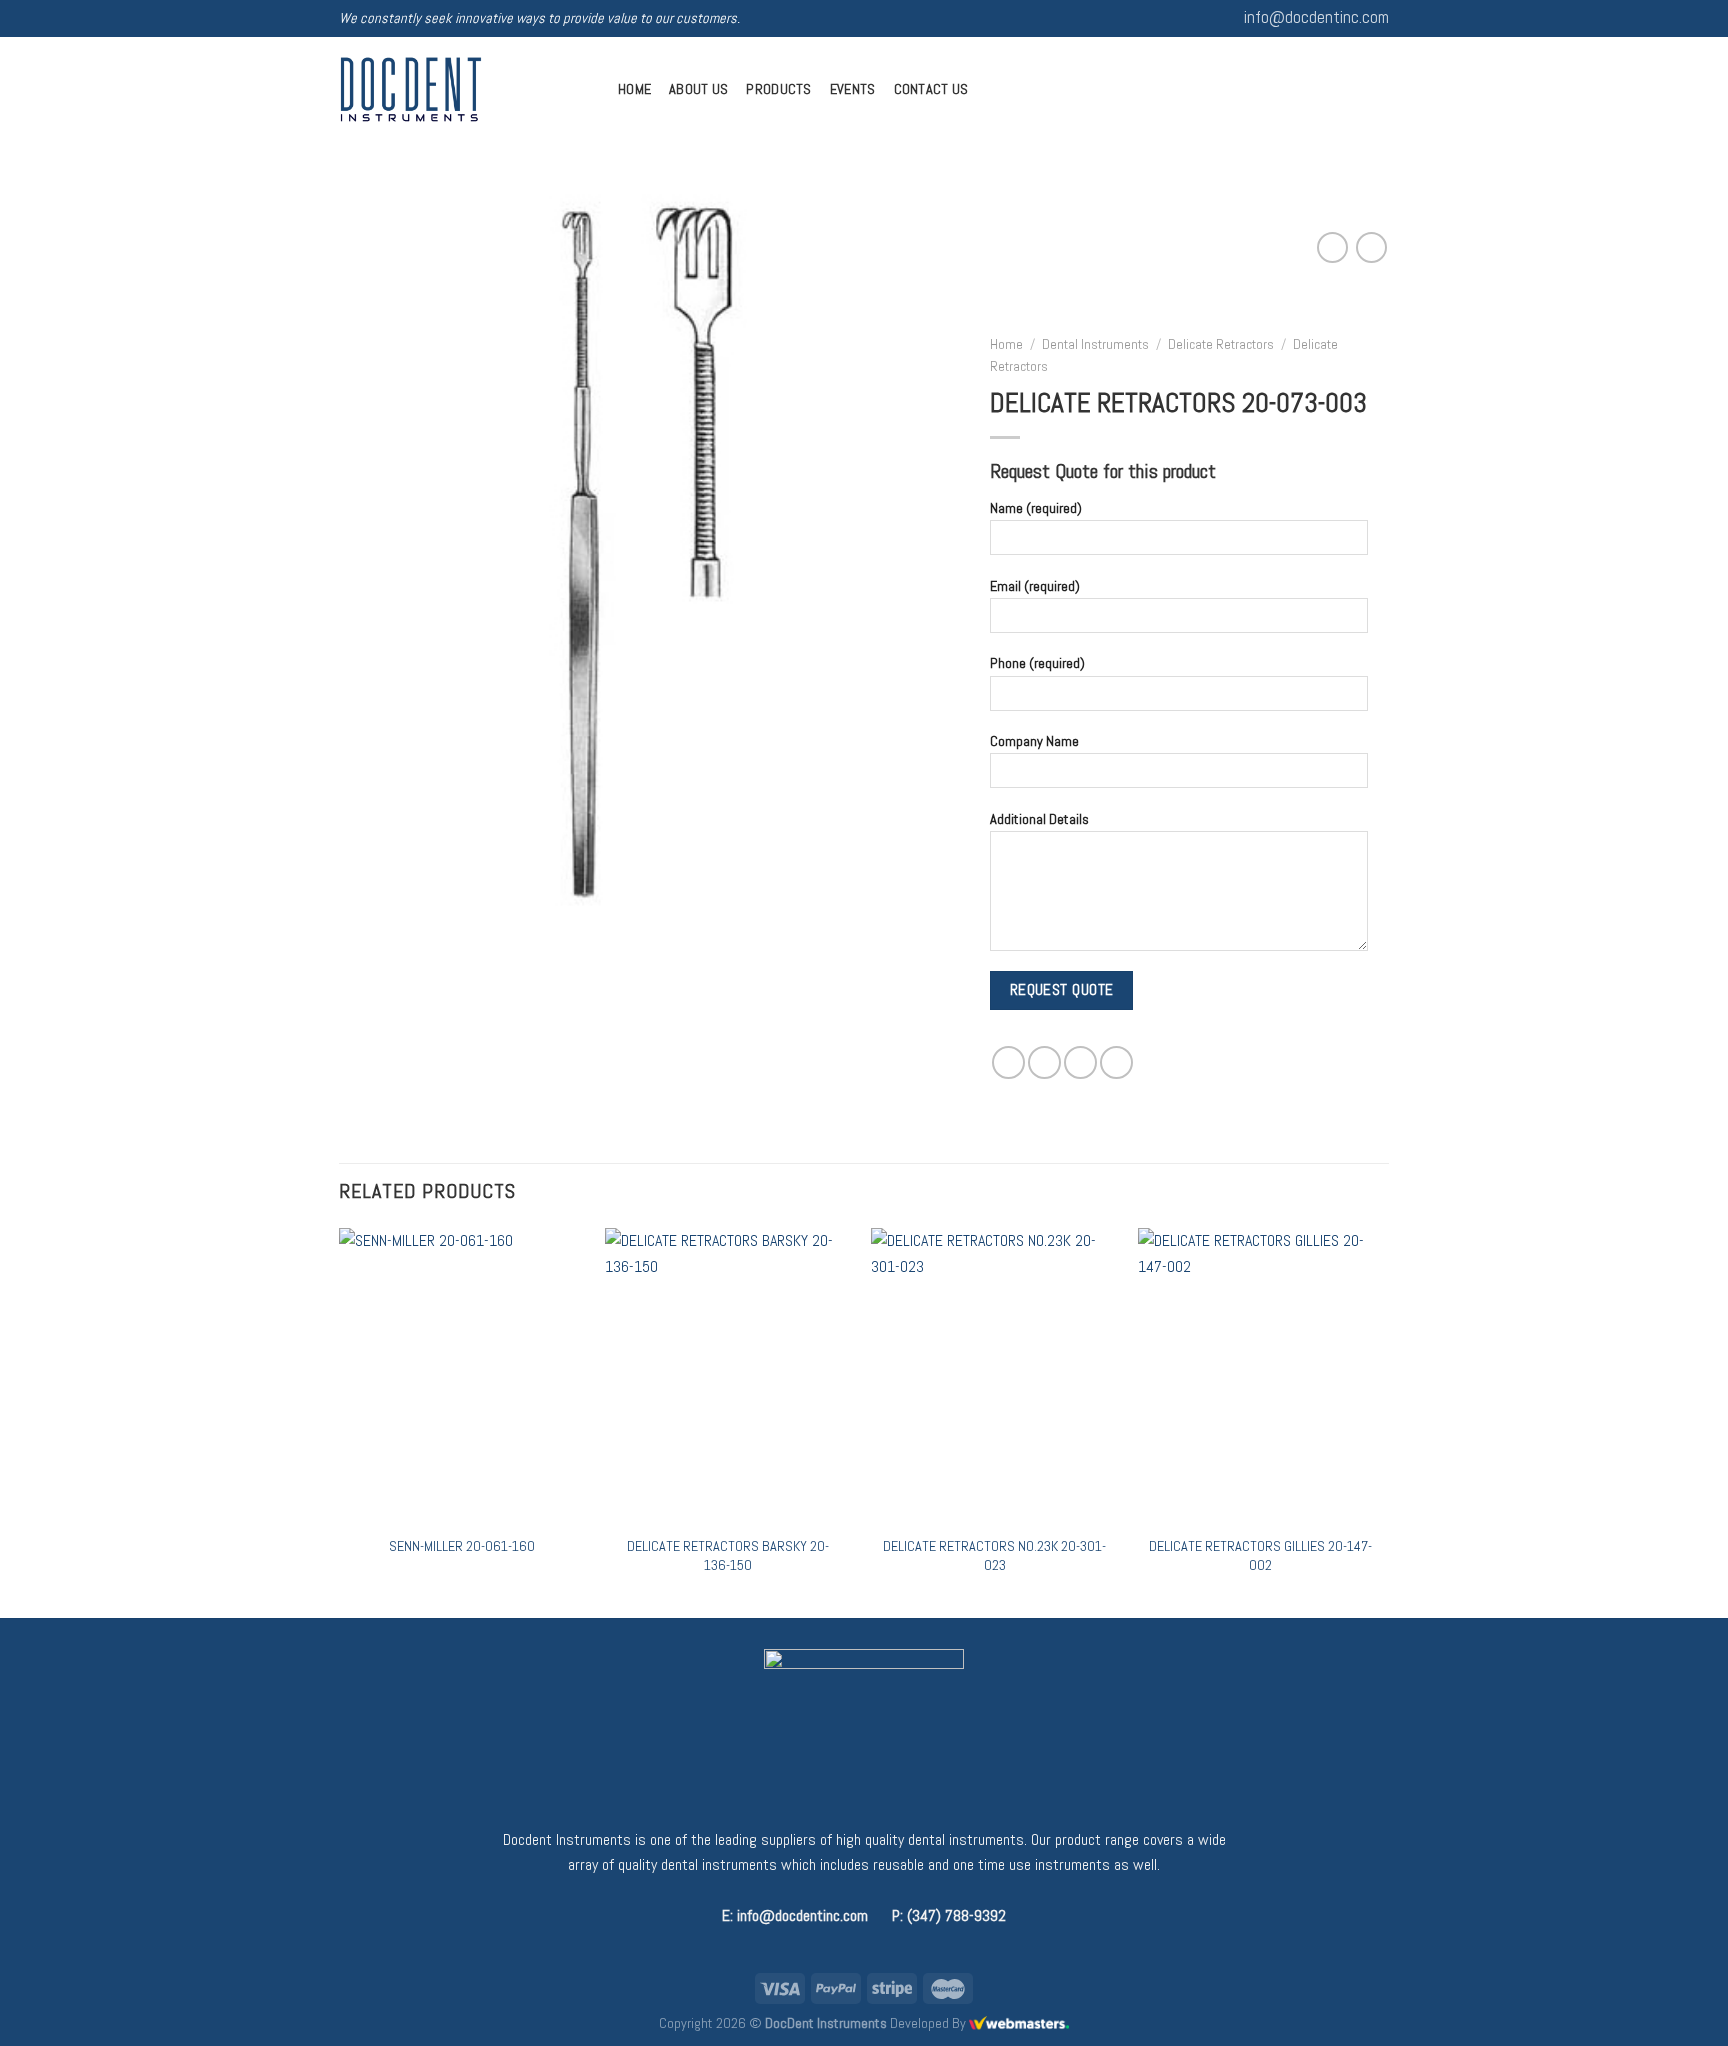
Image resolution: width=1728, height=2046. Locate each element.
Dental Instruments (1095, 344)
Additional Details (1039, 819)
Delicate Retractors (1221, 344)
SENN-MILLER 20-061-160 (462, 1546)
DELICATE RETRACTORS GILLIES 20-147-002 (1260, 1555)
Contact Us (931, 89)
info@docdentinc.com (1316, 17)
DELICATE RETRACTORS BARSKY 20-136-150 (728, 1555)
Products (778, 89)
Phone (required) (1037, 663)
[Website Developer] (1019, 2023)
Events (853, 89)
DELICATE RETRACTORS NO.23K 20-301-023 (994, 1555)
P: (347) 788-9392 (949, 1915)
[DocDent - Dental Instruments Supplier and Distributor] (463, 89)
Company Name (1034, 741)
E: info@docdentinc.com (795, 1915)
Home (634, 89)
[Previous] (340, 1420)
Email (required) (1035, 586)
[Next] (1383, 1420)
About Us (698, 89)
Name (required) (1036, 508)
